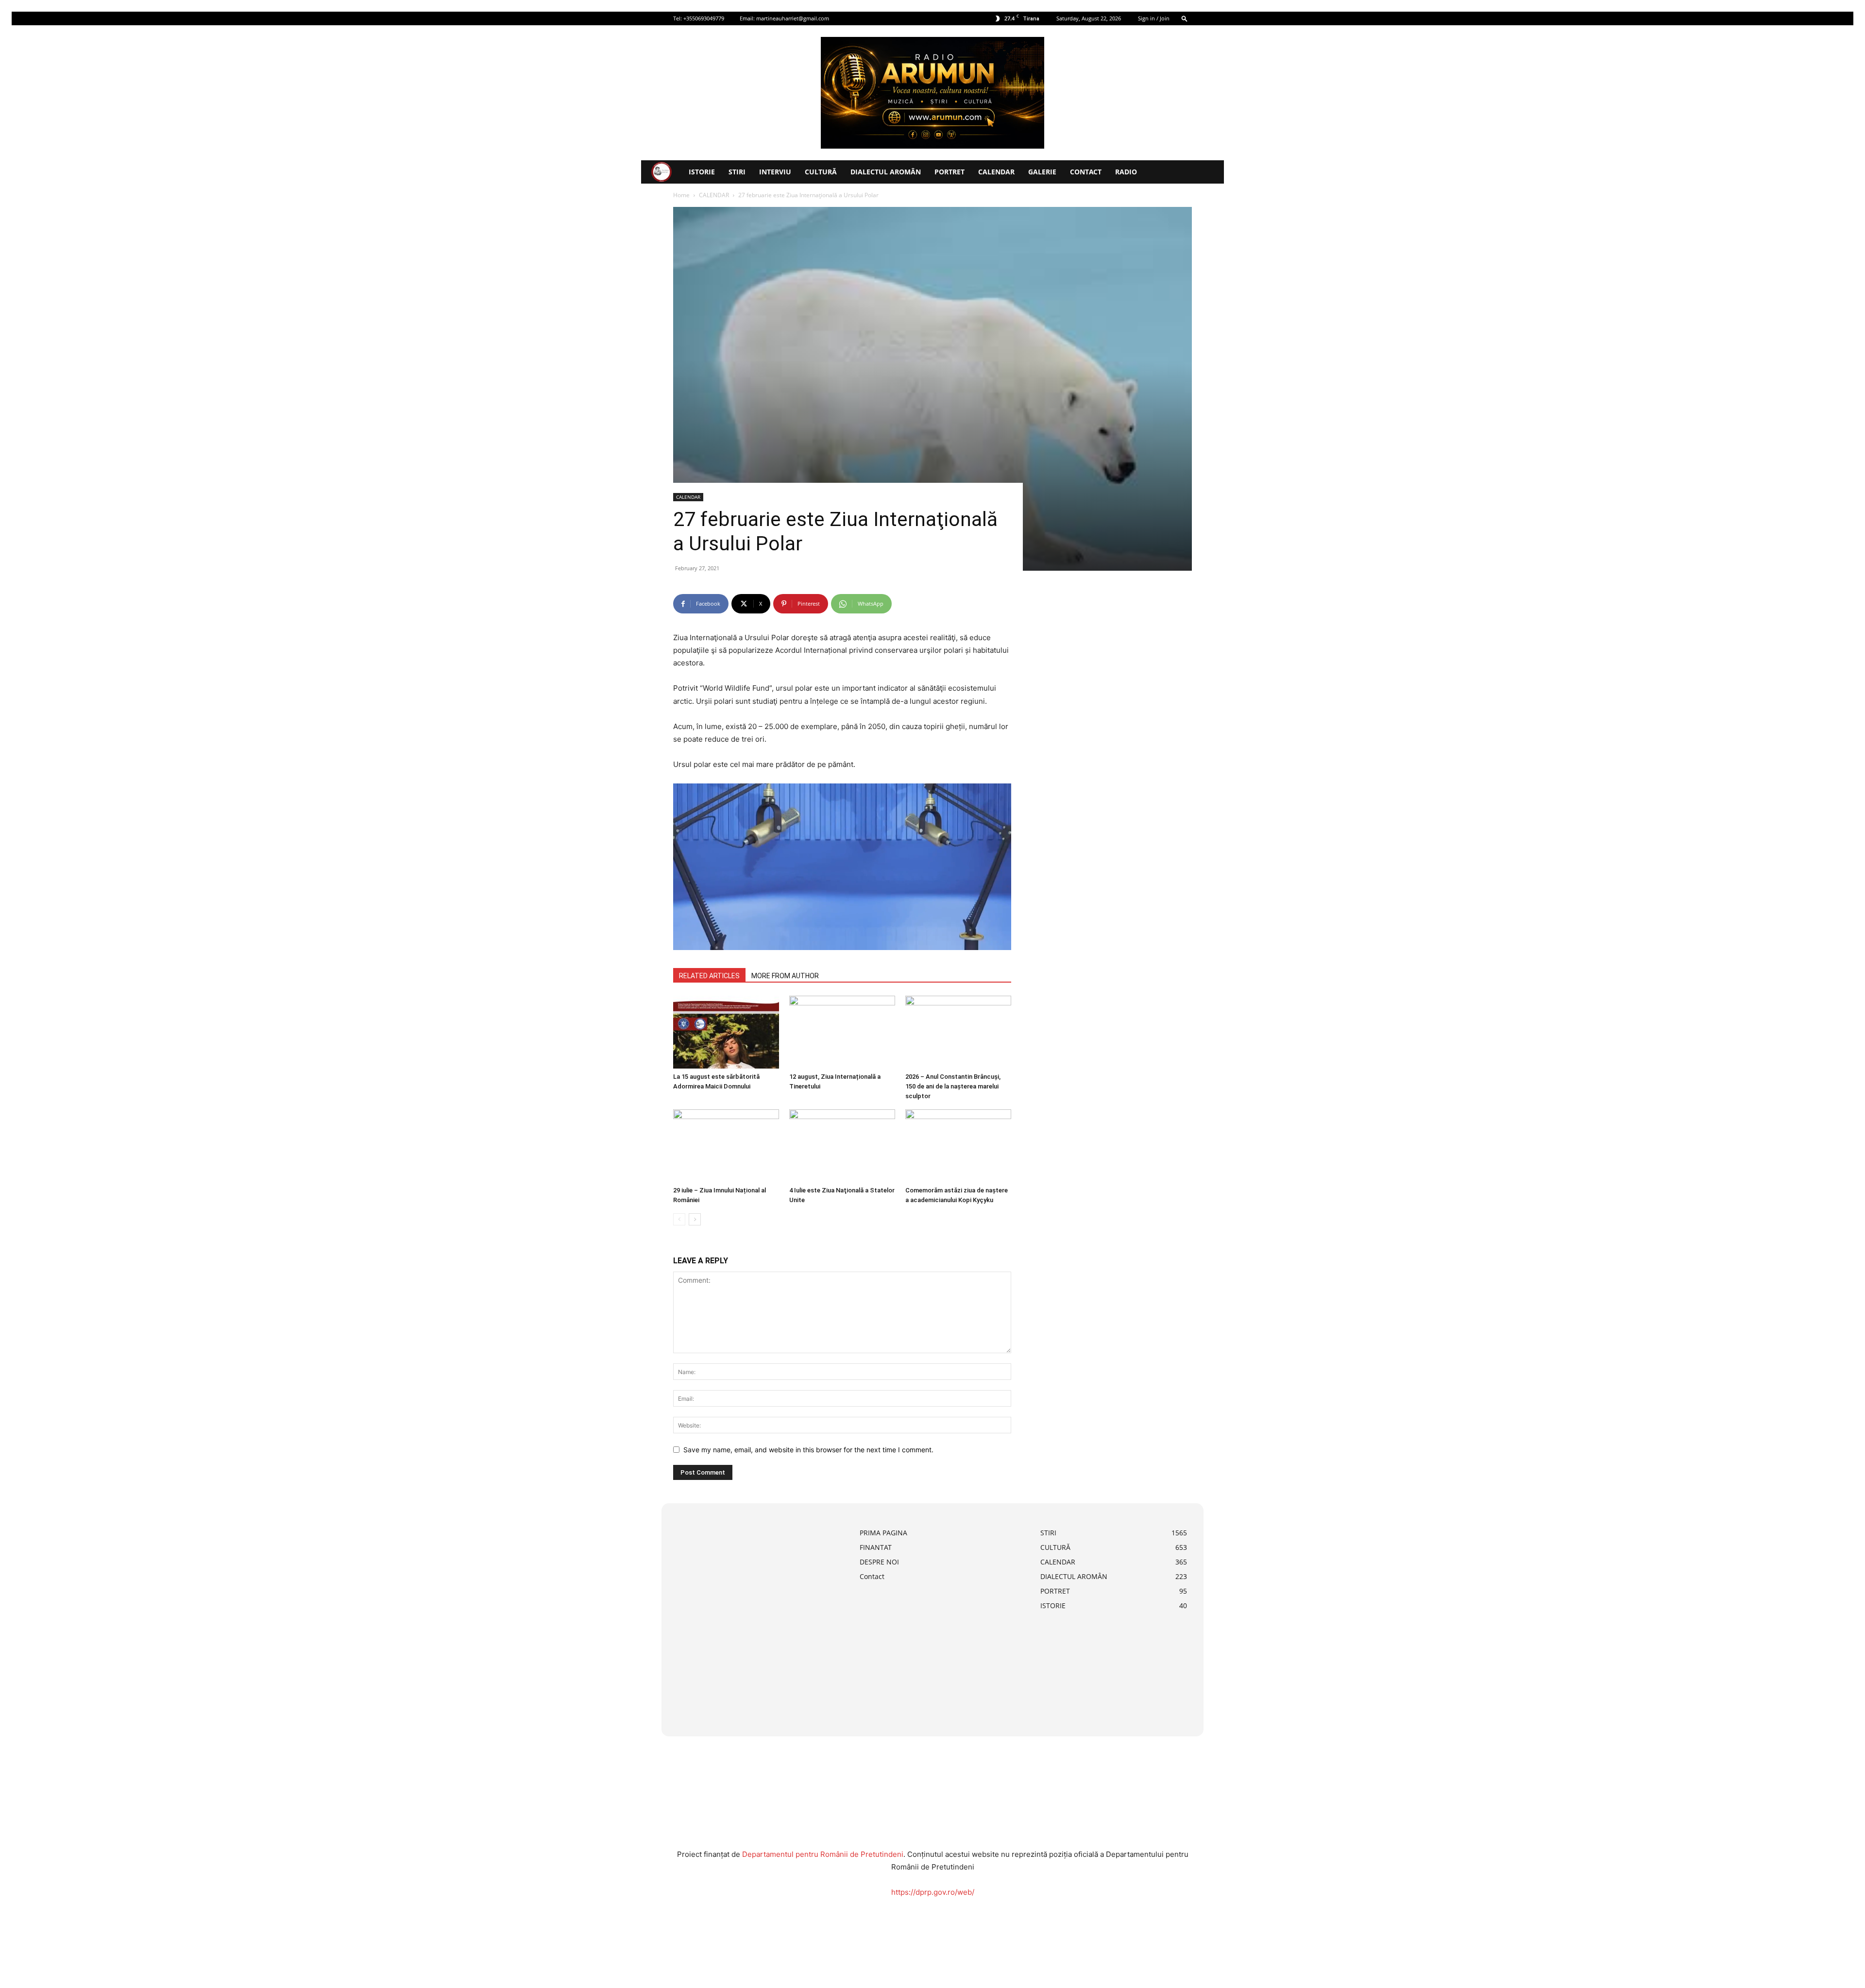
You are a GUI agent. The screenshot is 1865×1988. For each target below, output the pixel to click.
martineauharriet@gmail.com (793, 18)
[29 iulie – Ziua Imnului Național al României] (726, 1146)
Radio (1126, 172)
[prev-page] (679, 1219)
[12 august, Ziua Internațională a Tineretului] (842, 1032)
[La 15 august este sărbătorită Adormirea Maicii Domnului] (726, 1032)
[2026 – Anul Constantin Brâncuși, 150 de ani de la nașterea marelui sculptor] (958, 1032)
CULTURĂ (821, 172)
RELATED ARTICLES (709, 976)
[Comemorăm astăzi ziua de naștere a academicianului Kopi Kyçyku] (958, 1146)
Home (681, 195)
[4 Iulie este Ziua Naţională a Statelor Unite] (842, 1146)
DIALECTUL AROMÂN (886, 172)
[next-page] (695, 1219)
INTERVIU (775, 172)
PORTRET (949, 172)
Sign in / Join (1154, 18)
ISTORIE (702, 172)
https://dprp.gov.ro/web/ (933, 1892)
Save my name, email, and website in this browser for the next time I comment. (808, 1450)
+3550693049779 (704, 18)
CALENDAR (996, 172)
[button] (1185, 18)
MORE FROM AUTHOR (785, 976)
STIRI (737, 172)
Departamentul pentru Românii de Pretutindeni (823, 1854)
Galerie (1042, 172)
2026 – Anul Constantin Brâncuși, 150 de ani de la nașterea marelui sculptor (953, 1086)
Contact (1086, 172)
